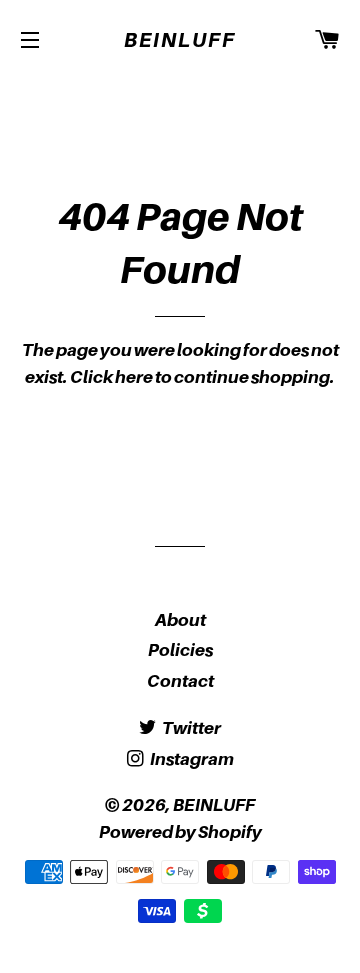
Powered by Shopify (180, 832)
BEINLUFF (180, 40)
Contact (180, 681)
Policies (180, 650)
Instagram (191, 759)
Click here (111, 377)
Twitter (190, 728)
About (180, 620)
